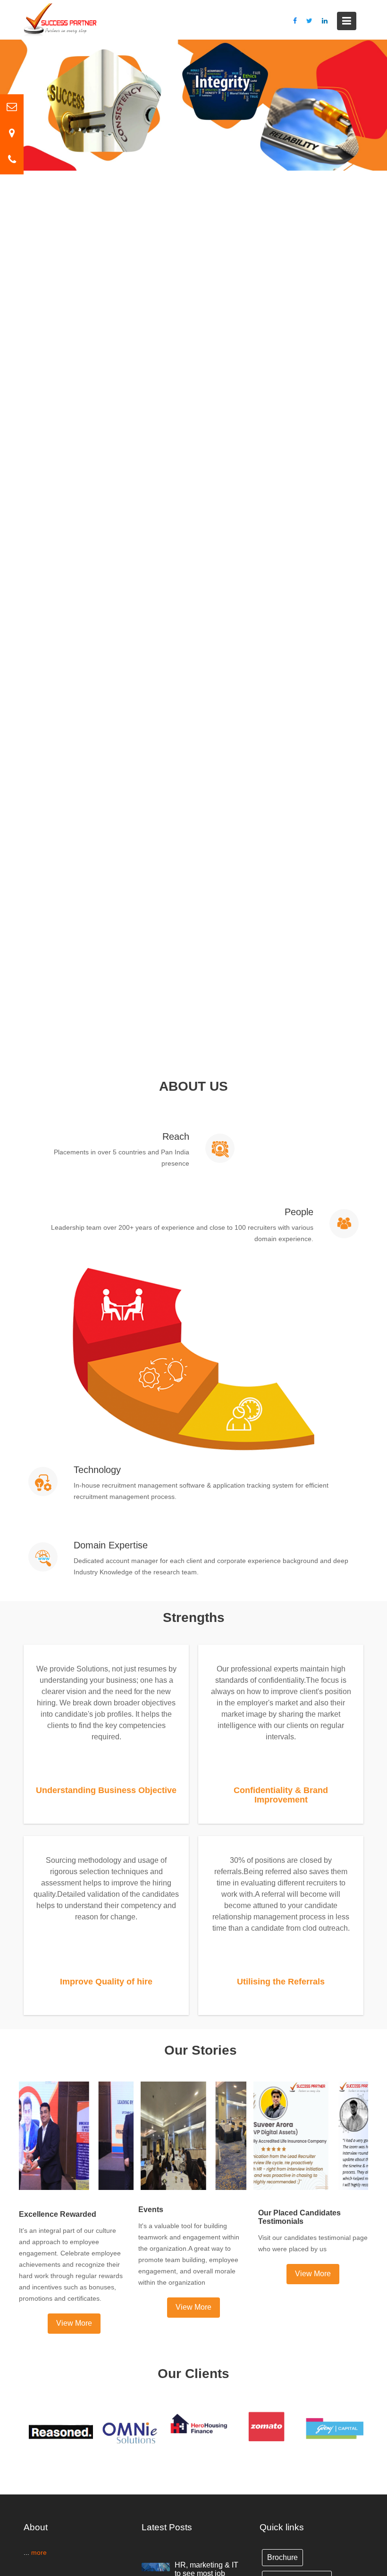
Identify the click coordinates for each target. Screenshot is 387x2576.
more (38, 2552)
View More (74, 2323)
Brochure (282, 2557)
